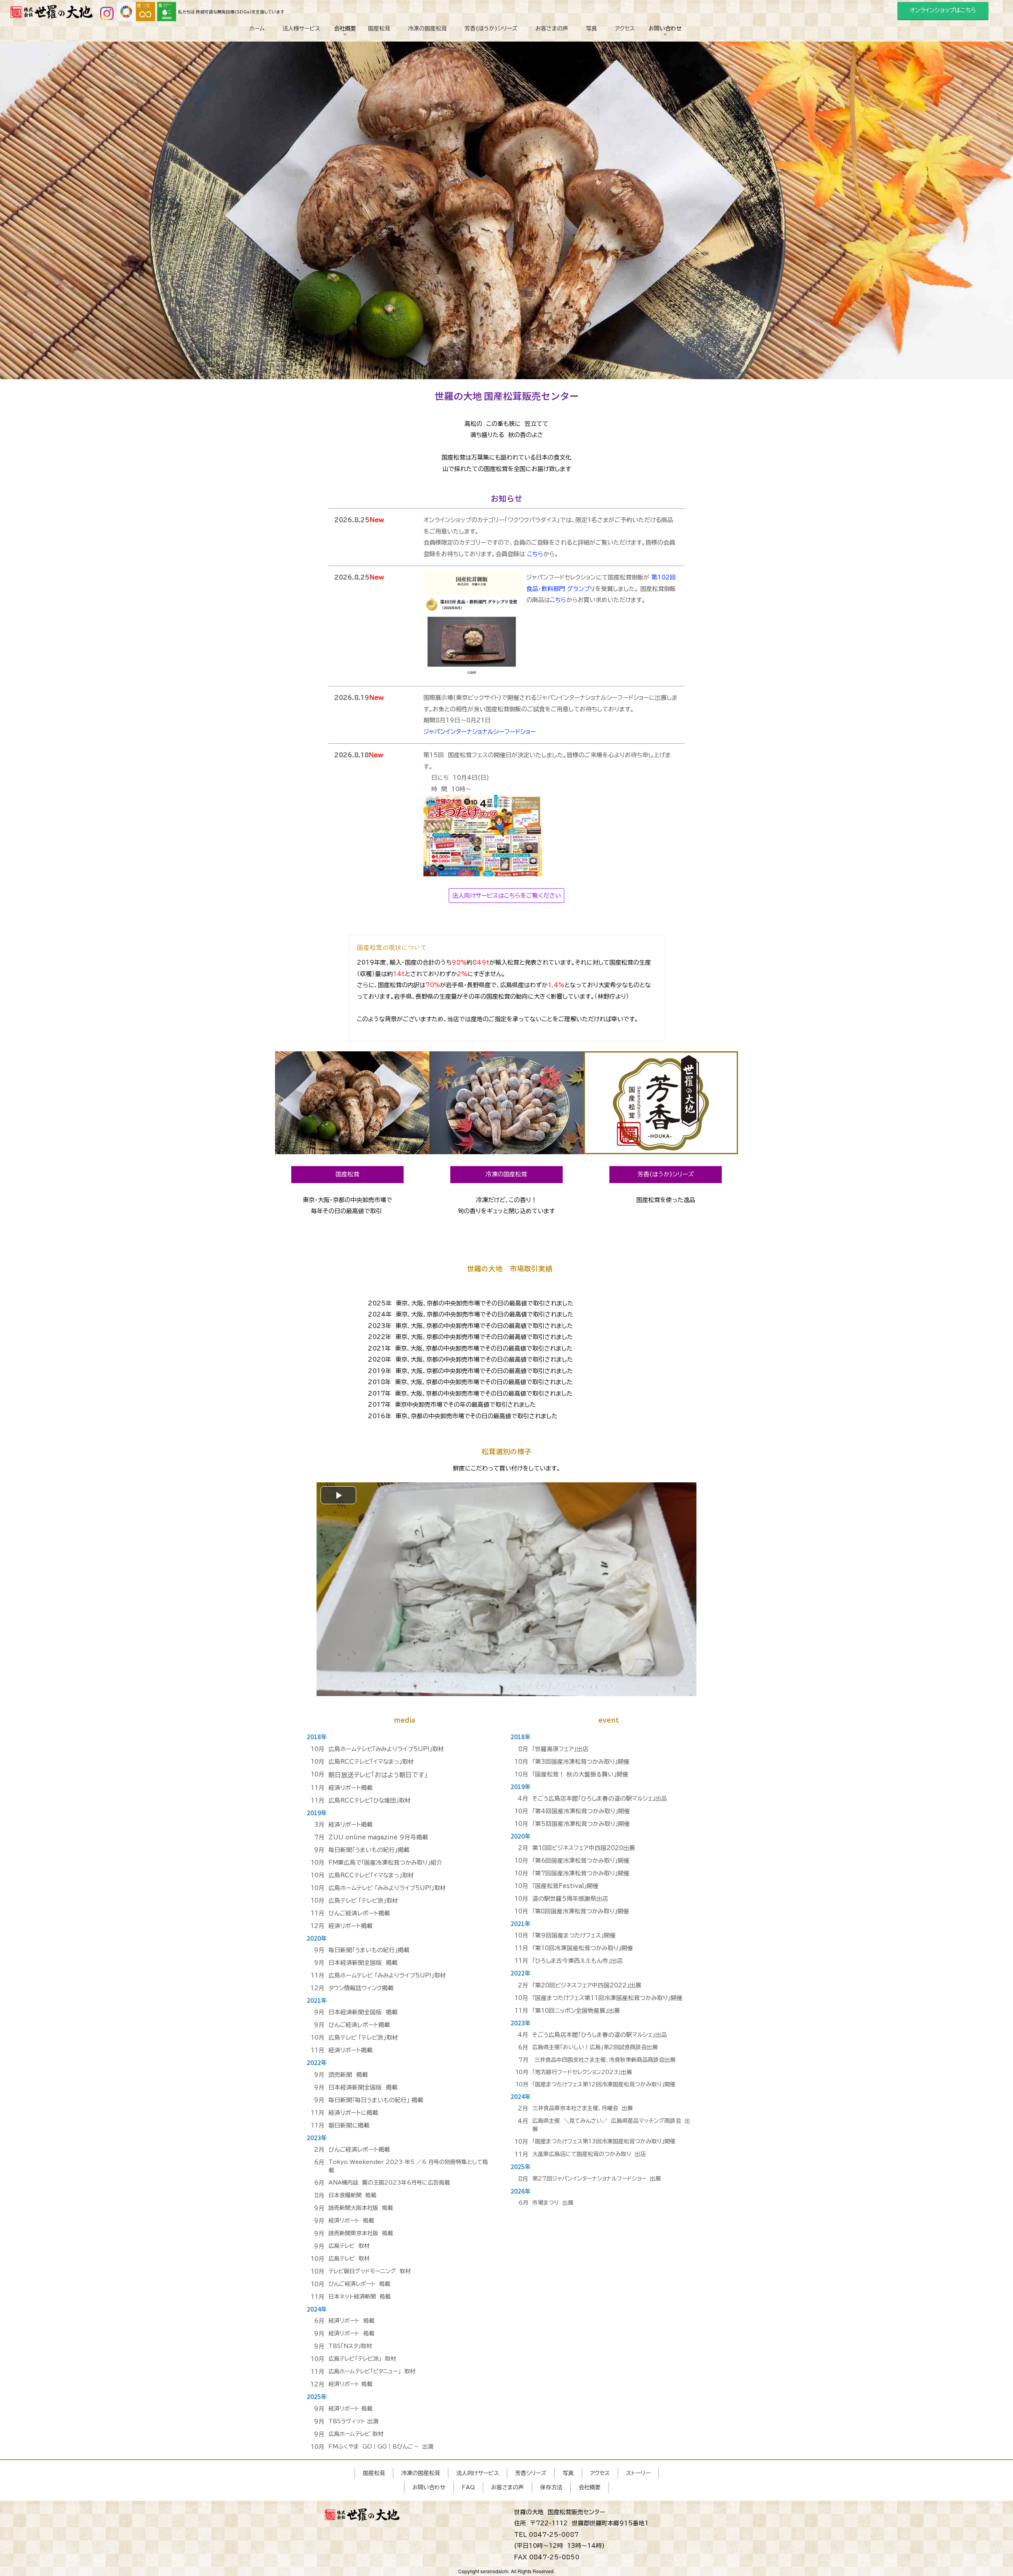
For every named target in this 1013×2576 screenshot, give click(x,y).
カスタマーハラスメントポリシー (665, 53)
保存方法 (551, 2487)
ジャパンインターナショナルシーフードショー (480, 732)
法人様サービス (301, 28)
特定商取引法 (345, 49)
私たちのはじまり (345, 46)
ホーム (257, 28)
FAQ (665, 46)
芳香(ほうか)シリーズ (491, 28)
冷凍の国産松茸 (427, 28)
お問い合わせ (665, 42)
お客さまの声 (552, 28)
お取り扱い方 (665, 49)
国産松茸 (379, 28)
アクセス (625, 28)
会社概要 (345, 42)
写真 (592, 28)
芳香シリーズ (531, 2473)
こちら (535, 554)
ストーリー (638, 2473)
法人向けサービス (478, 2473)
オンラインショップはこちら (943, 10)
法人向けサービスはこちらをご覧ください (507, 896)
